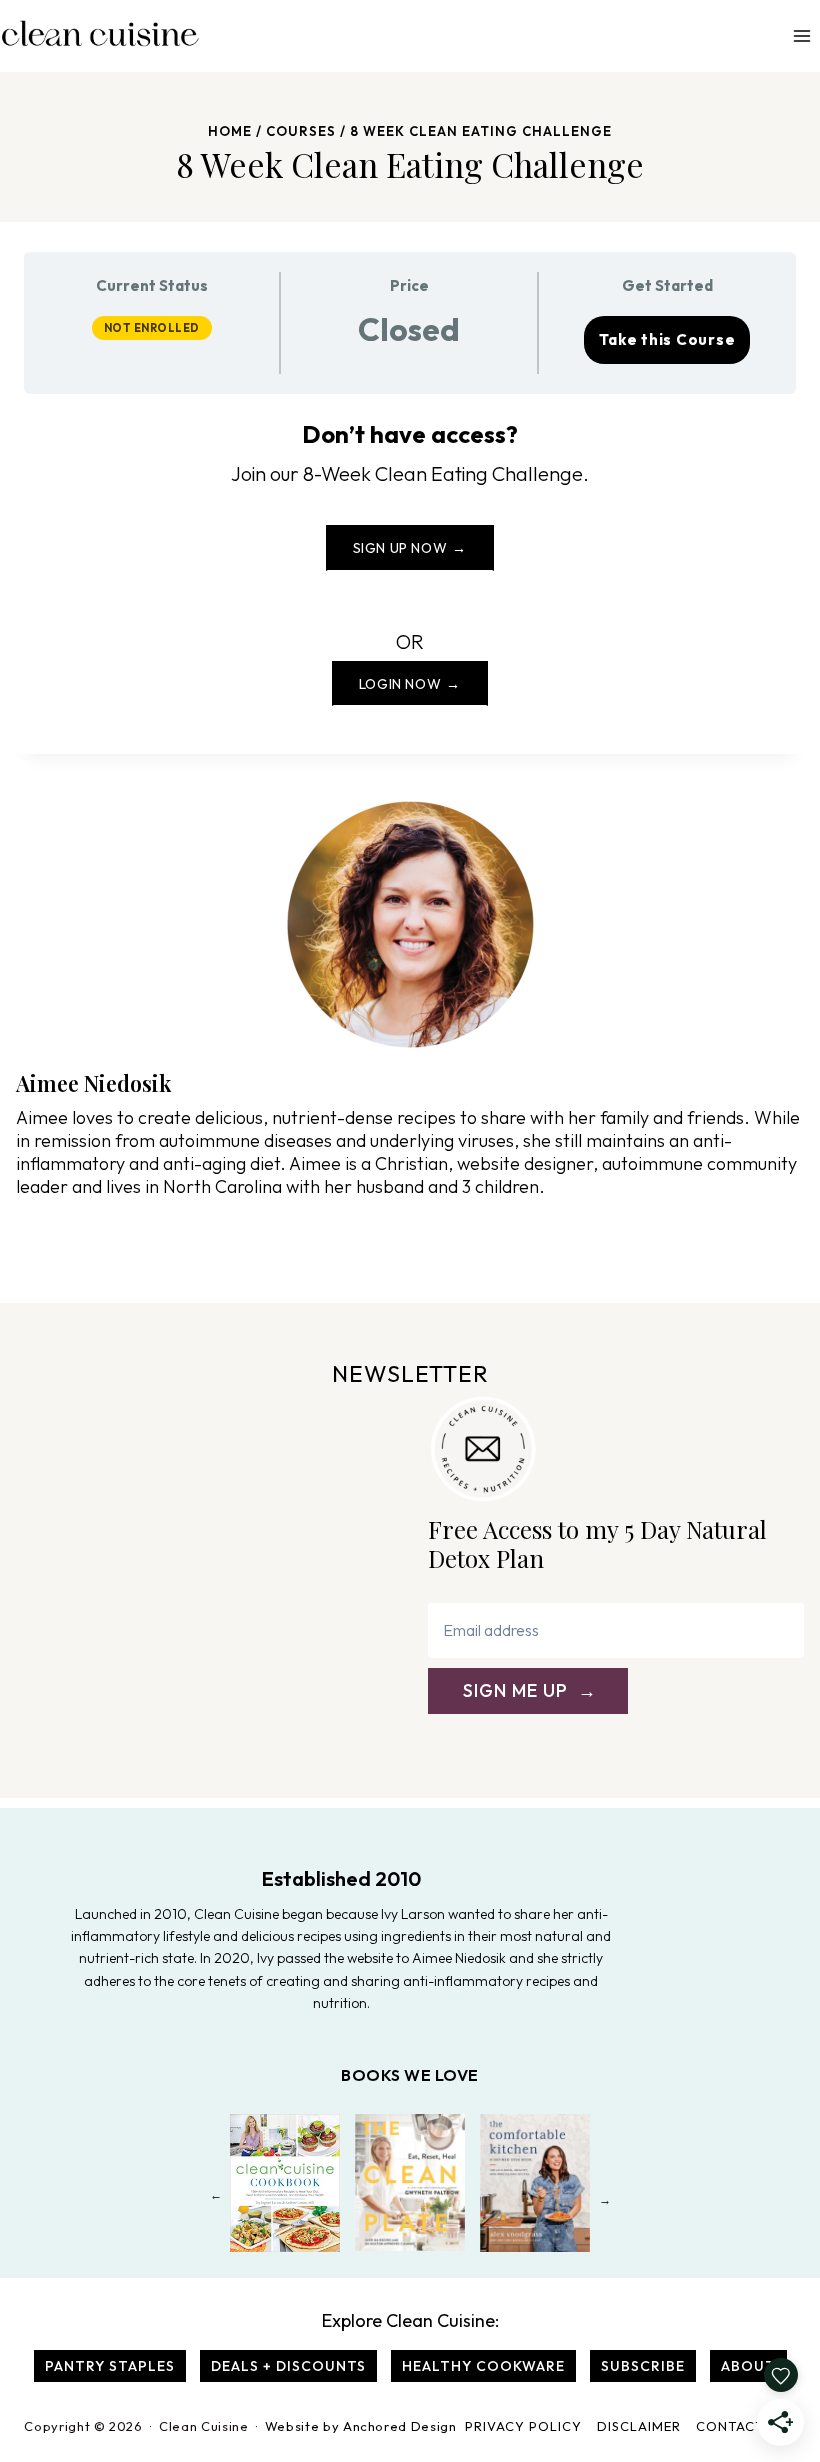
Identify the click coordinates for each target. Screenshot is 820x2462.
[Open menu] (801, 35)
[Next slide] (604, 2199)
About (748, 2366)
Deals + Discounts (288, 2366)
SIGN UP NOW (400, 548)
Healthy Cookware (483, 2366)
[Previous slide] (215, 2199)
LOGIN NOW (400, 684)
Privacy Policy (523, 2426)
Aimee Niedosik (93, 1083)
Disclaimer (639, 2426)
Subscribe (643, 2366)
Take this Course (667, 339)
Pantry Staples (110, 2366)
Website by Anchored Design (361, 2426)
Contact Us (741, 2426)
